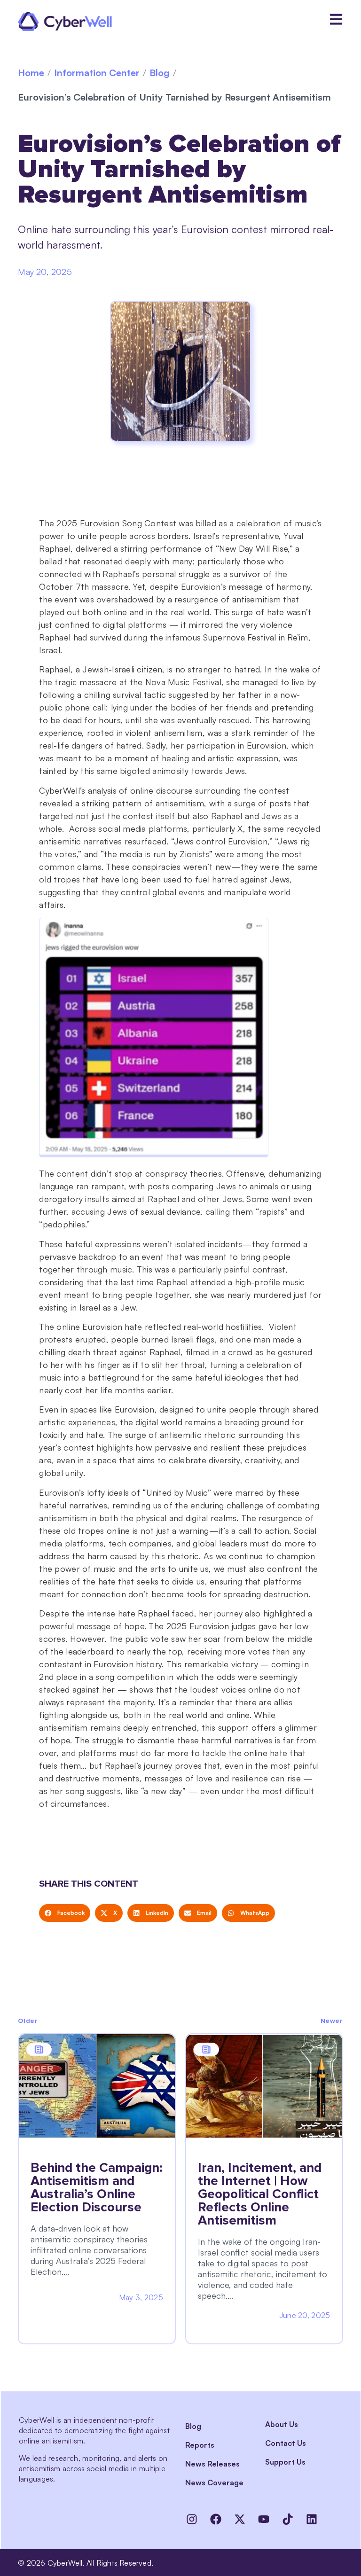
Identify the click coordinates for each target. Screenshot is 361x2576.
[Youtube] (264, 2519)
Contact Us (286, 2443)
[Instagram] (192, 2519)
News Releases (212, 2464)
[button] (65, 1913)
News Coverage (214, 2482)
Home (31, 73)
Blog (160, 73)
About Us (282, 2424)
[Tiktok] (288, 2519)
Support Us (285, 2462)
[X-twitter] (240, 2519)
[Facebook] (216, 2519)
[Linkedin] (312, 2519)
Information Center (97, 73)
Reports (200, 2445)
